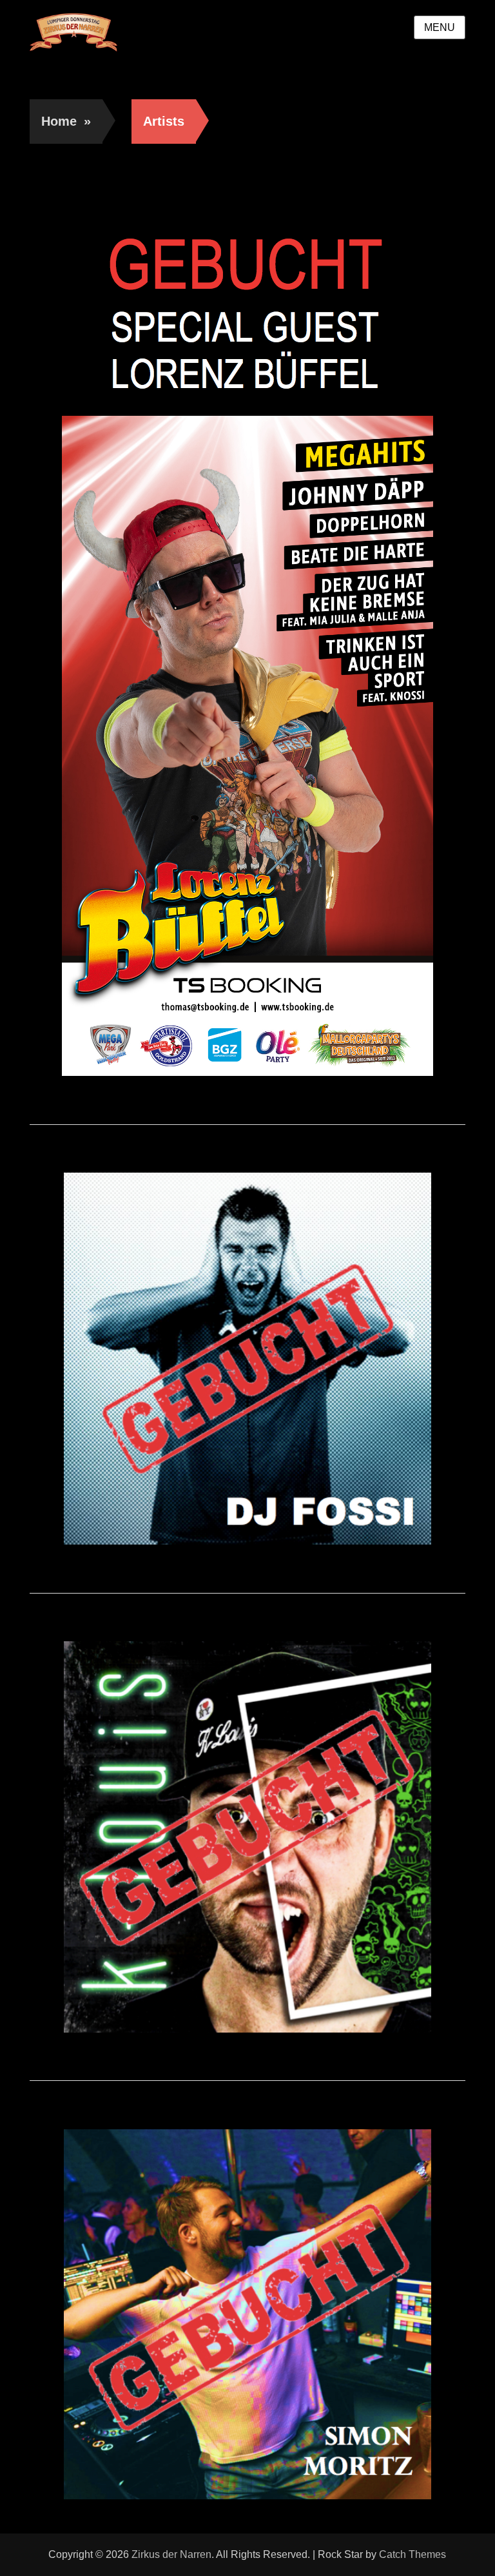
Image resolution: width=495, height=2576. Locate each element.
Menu (440, 27)
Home (66, 121)
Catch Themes (412, 2554)
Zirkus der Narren (171, 2554)
